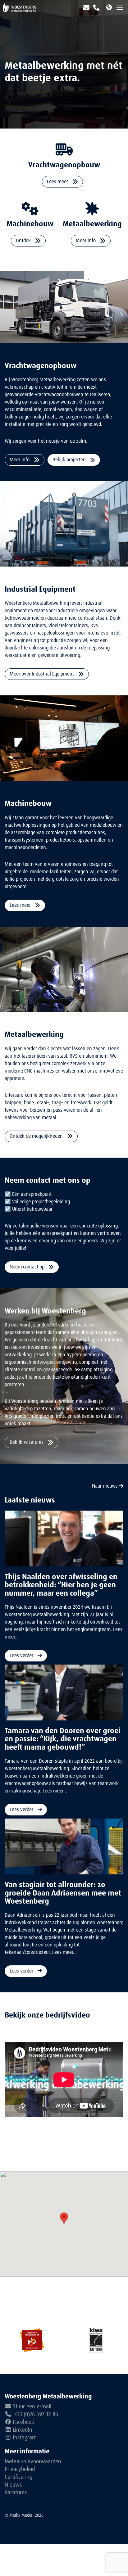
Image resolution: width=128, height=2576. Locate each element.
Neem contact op (28, 1267)
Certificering (18, 2477)
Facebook (23, 2422)
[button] (64, 2218)
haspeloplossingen (56, 633)
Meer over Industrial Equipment (42, 674)
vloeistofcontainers (68, 625)
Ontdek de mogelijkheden (37, 1136)
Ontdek (24, 240)
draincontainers (29, 625)
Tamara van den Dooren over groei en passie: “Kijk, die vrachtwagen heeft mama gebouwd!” (63, 1739)
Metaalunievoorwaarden (33, 2461)
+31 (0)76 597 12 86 (35, 2414)
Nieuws (13, 2485)
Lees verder (22, 1655)
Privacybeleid (20, 2469)
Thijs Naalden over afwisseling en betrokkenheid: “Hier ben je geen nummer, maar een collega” (61, 1585)
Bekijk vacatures (27, 1442)
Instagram (25, 2438)
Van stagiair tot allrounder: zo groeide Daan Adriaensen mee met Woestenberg (63, 1893)
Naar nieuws (105, 1486)
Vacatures (16, 2492)
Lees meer (58, 181)
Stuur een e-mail (32, 2407)
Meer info (86, 240)
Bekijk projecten (70, 460)
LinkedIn (23, 2430)
